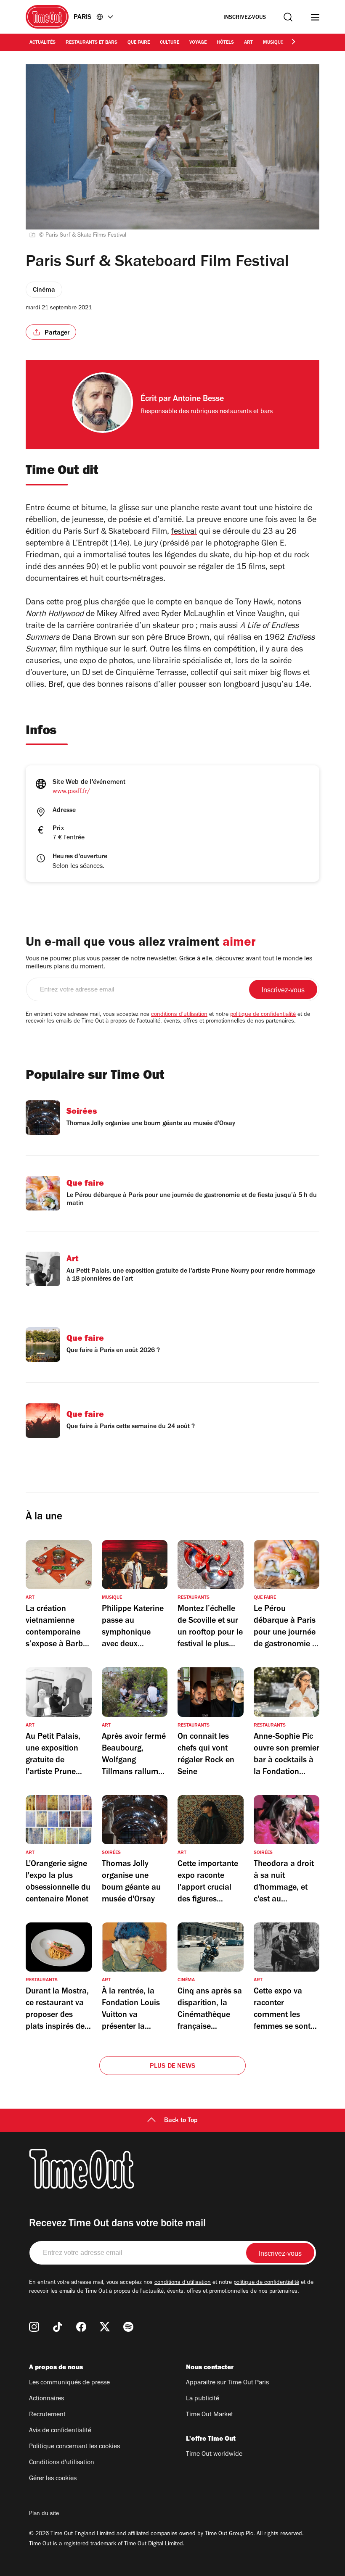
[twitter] (105, 2327)
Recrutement (47, 2415)
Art (248, 43)
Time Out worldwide (214, 2455)
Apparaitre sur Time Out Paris (227, 2383)
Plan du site (44, 2514)
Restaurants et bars (92, 43)
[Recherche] (288, 17)
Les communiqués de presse (69, 2383)
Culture (170, 43)
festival (184, 533)
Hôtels (225, 43)
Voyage (198, 43)
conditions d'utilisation (179, 1015)
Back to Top (181, 2121)
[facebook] (81, 2327)
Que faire (139, 43)
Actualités (42, 43)
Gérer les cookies (53, 2479)
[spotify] (128, 2327)
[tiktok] (58, 2327)
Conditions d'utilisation (62, 2463)
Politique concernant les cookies (74, 2447)
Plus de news (172, 2067)
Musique (273, 43)
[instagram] (34, 2327)
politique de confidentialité (263, 1015)
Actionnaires (46, 2399)
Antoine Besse (198, 400)
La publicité (203, 2399)
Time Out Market (210, 2415)
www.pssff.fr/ (71, 792)
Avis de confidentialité (60, 2431)
